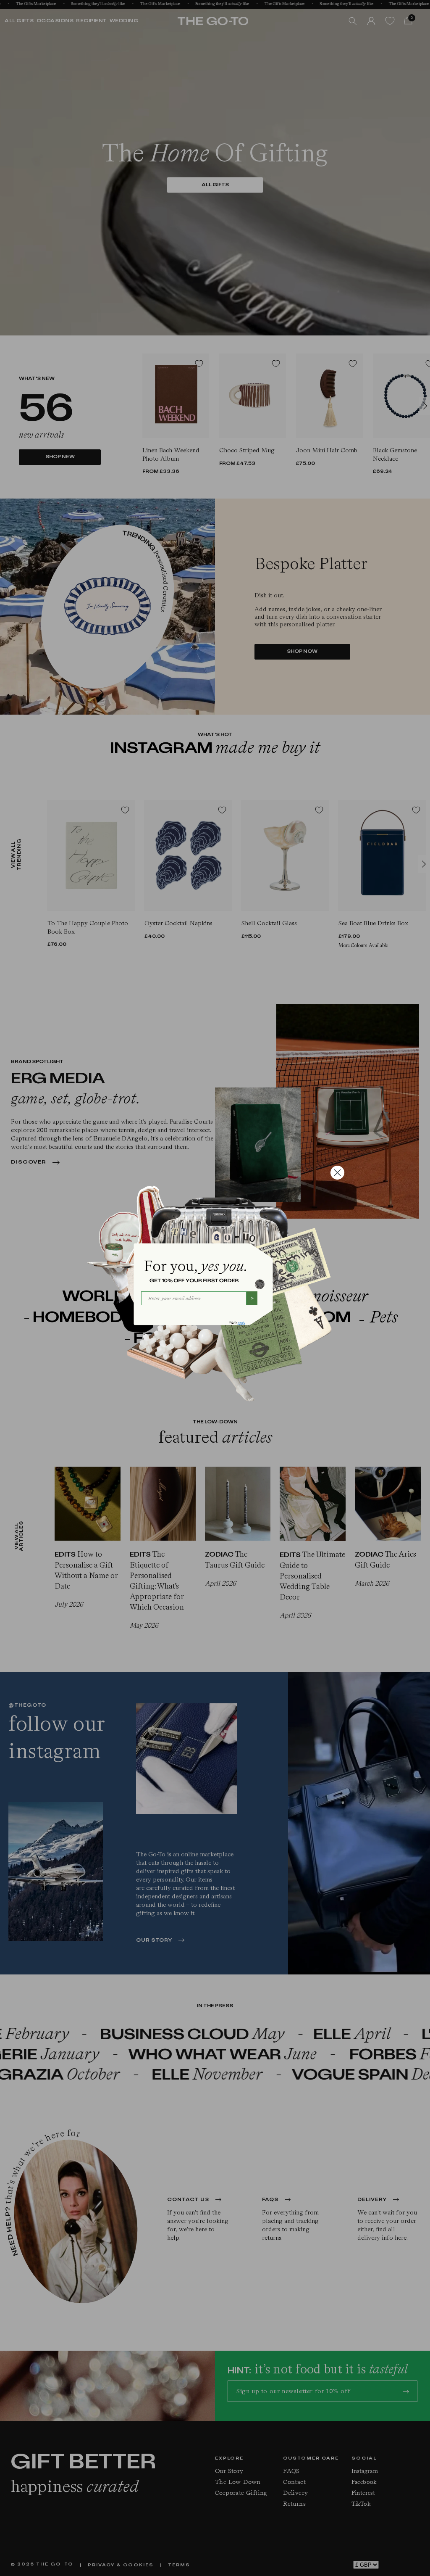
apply (241, 1323)
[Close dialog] (337, 1173)
